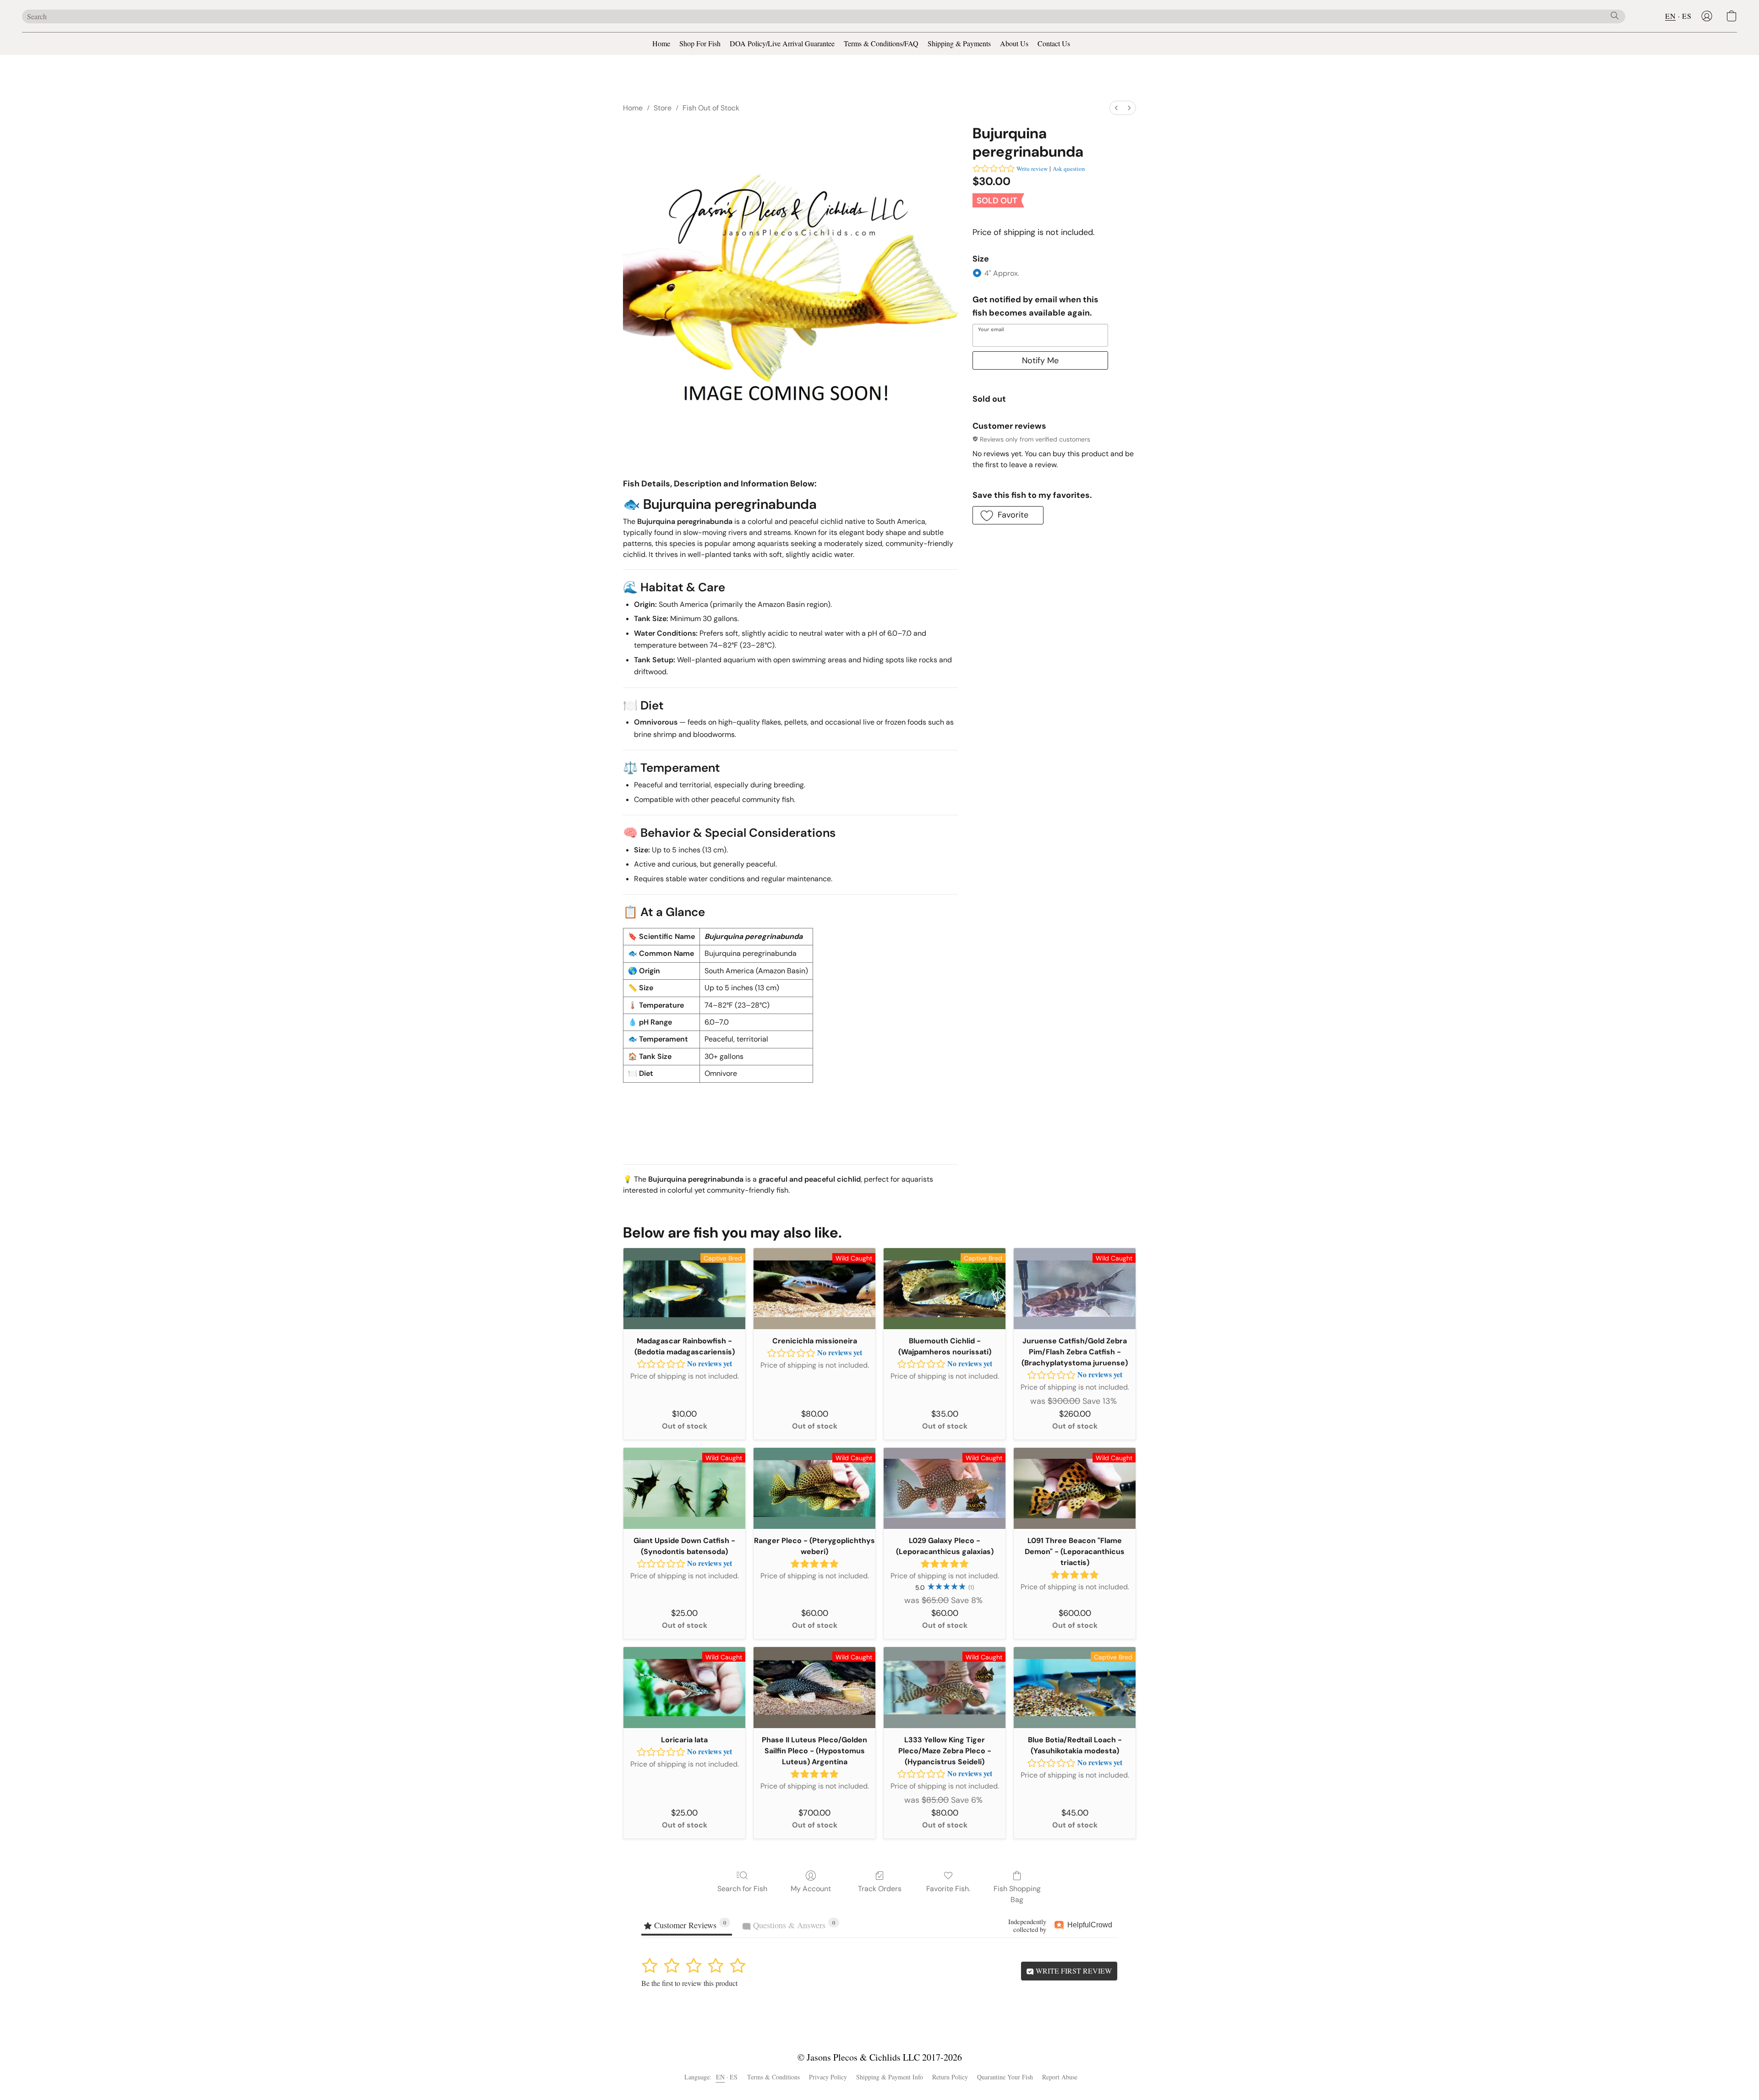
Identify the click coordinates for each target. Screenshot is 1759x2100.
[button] (1707, 16)
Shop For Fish (700, 43)
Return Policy (950, 2077)
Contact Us (1054, 43)
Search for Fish (742, 1889)
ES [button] (1687, 16)
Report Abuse (1060, 2077)
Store (663, 108)
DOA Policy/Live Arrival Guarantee (782, 43)
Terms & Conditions (773, 2077)
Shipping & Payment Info (890, 2077)
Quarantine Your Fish (1005, 2077)
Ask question (1069, 169)
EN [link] (721, 2077)
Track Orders (880, 1889)
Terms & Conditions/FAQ (881, 43)
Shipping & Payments (959, 43)
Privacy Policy (828, 2077)
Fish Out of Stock (711, 108)
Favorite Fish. (948, 1889)
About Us (1014, 43)
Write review (1032, 169)
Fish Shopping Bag (1017, 1894)
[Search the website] (1615, 16)
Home (661, 43)
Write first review (1073, 1971)
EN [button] (1670, 16)
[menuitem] (1116, 108)
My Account (811, 1889)
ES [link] (734, 2077)
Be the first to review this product (689, 1983)
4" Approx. (1002, 273)
